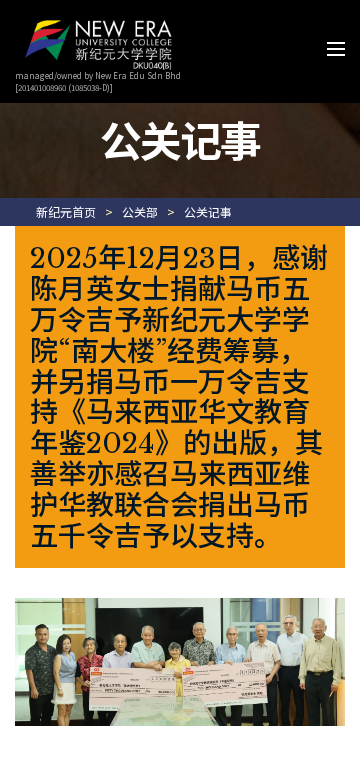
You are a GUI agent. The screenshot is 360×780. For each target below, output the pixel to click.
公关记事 (208, 211)
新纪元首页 (66, 211)
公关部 (140, 211)
